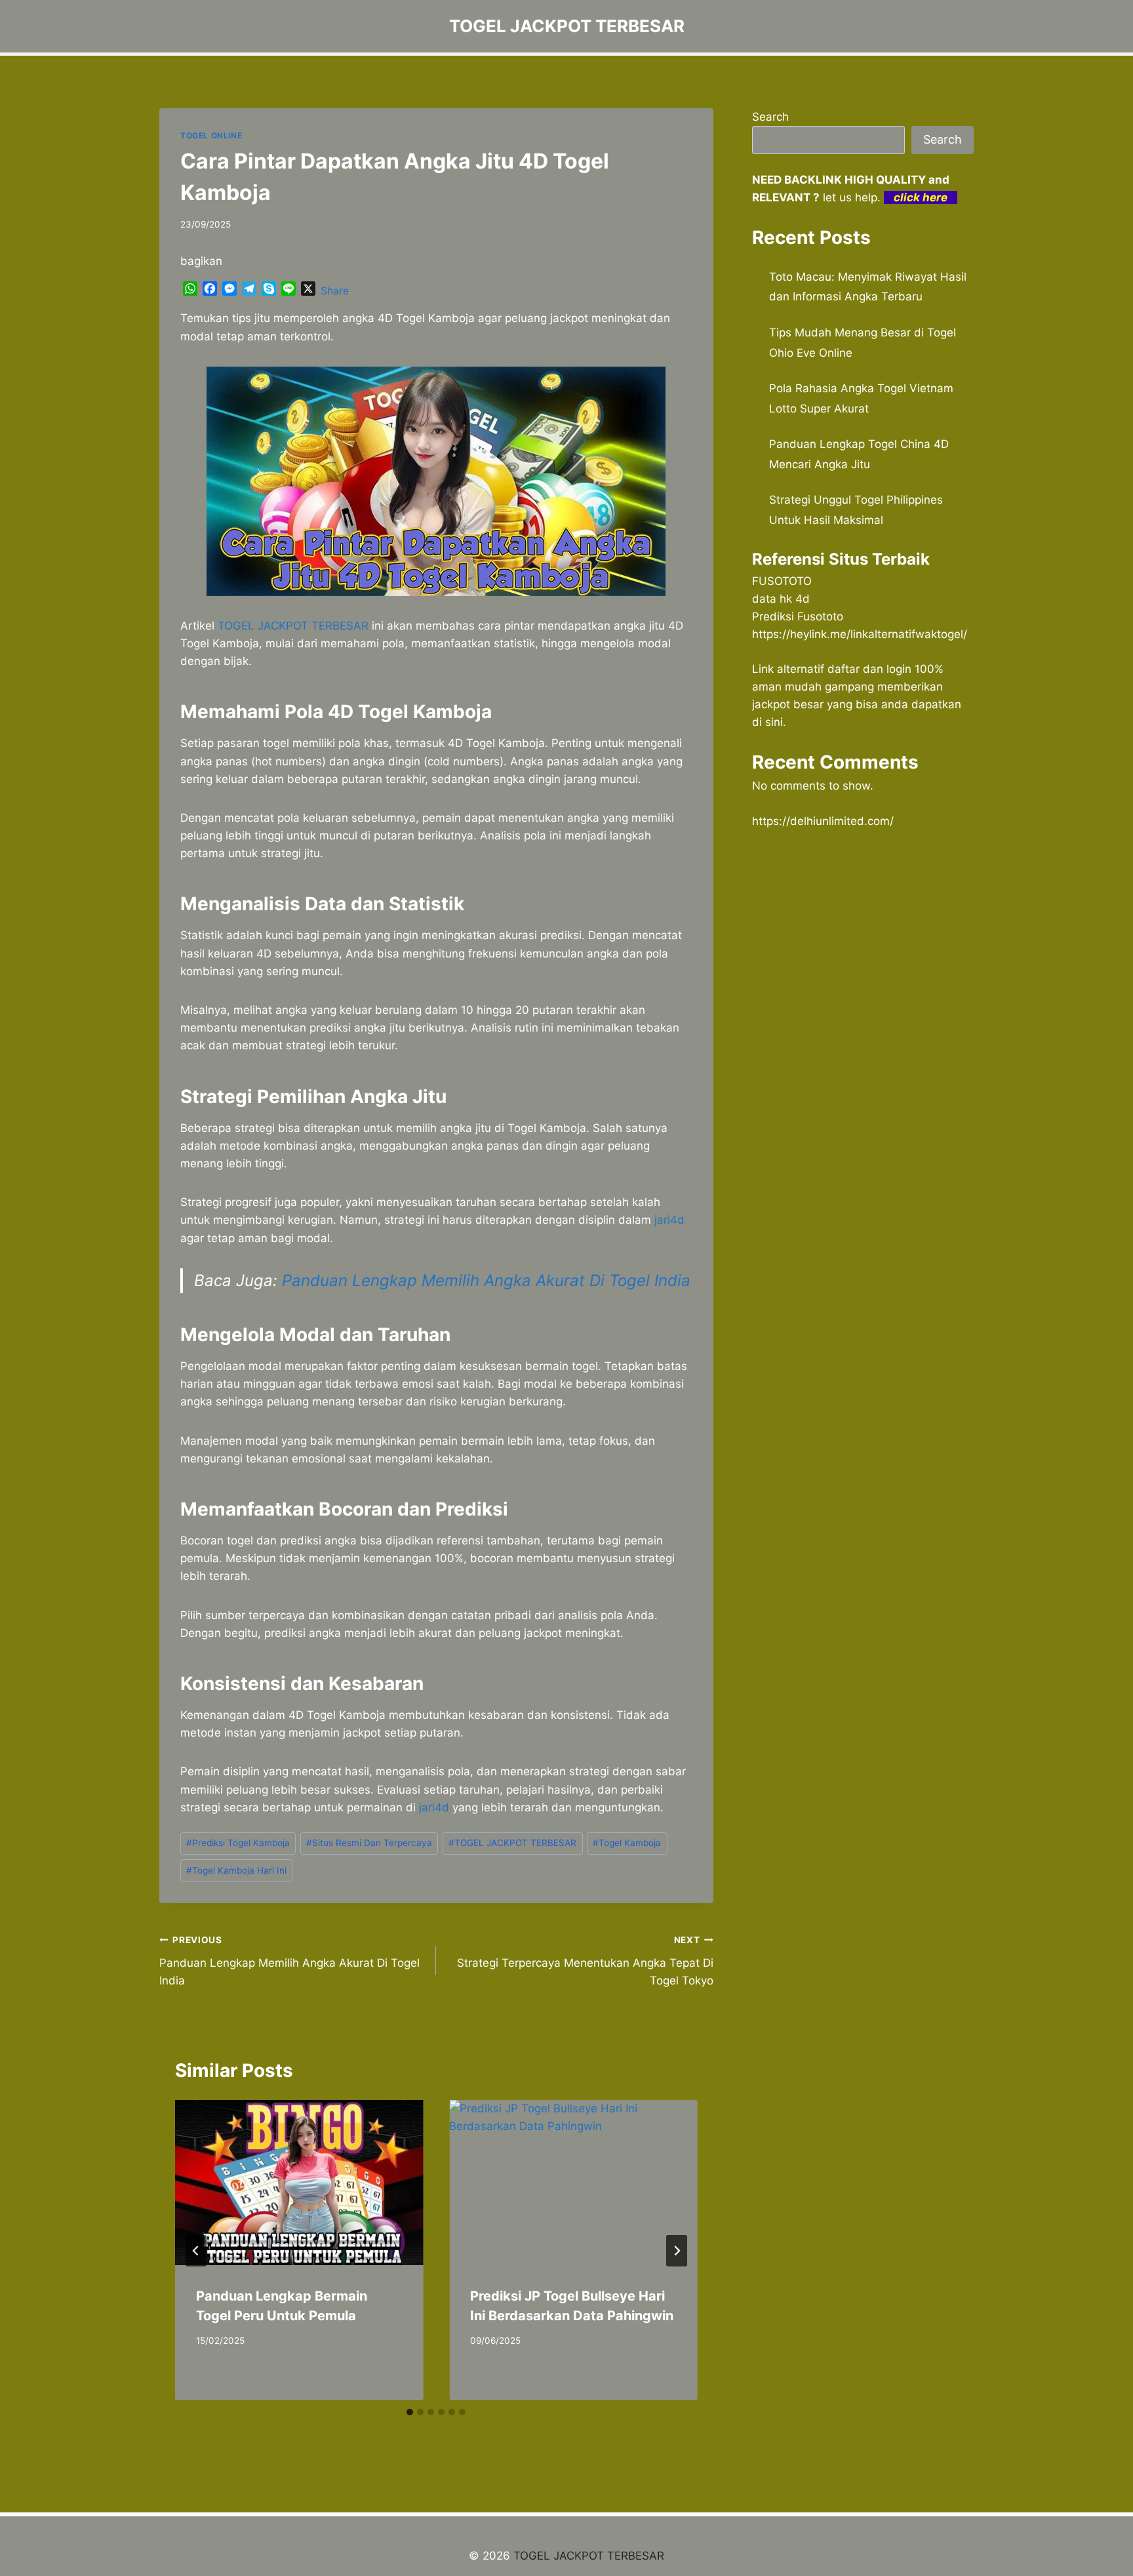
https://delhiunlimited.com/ (823, 821)
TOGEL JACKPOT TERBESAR (512, 1843)
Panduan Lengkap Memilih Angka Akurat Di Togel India (486, 1280)
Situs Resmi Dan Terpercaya (369, 1843)
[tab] (410, 2412)
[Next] (677, 2251)
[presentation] (299, 2183)
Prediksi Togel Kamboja (238, 1843)
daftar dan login (869, 669)
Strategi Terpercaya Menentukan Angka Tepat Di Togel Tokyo (585, 1961)
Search (770, 117)
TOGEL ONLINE (211, 135)
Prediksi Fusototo (798, 616)
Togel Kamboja (627, 1843)
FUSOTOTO (782, 581)
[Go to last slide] (196, 2251)
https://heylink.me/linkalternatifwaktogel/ (860, 634)
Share (335, 291)
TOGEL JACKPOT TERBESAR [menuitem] (293, 626)
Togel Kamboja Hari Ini (236, 1870)
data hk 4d (781, 599)
